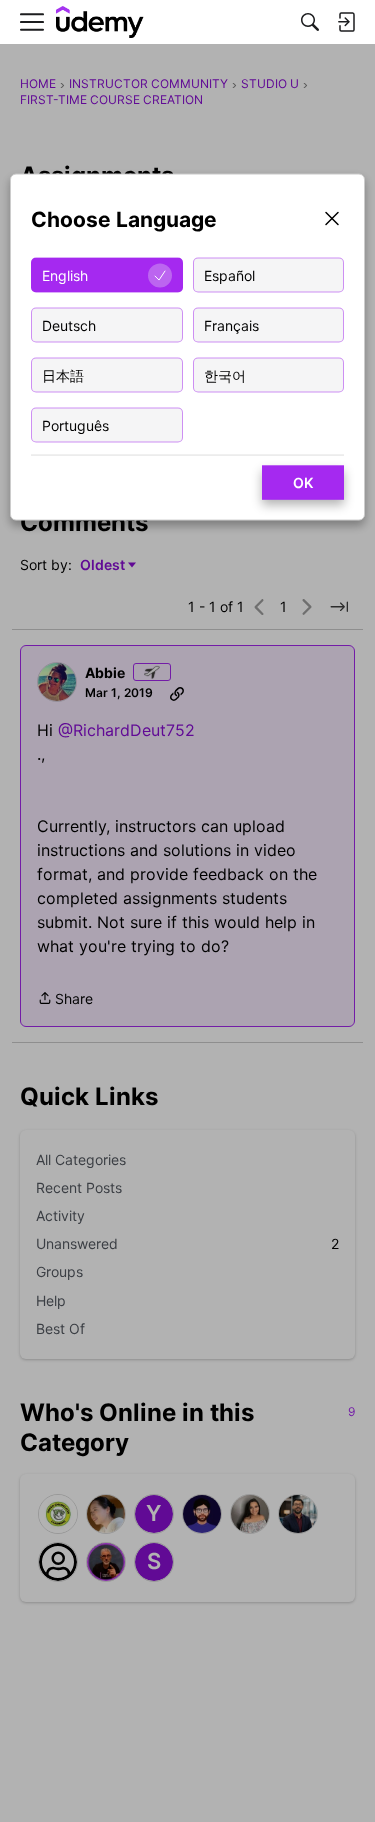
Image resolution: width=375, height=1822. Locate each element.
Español (229, 274)
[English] (100, 22)
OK (303, 482)
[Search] (310, 22)
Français (231, 324)
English (65, 274)
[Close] (332, 220)
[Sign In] (346, 22)
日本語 (63, 374)
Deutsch (69, 324)
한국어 (225, 374)
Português (75, 424)
